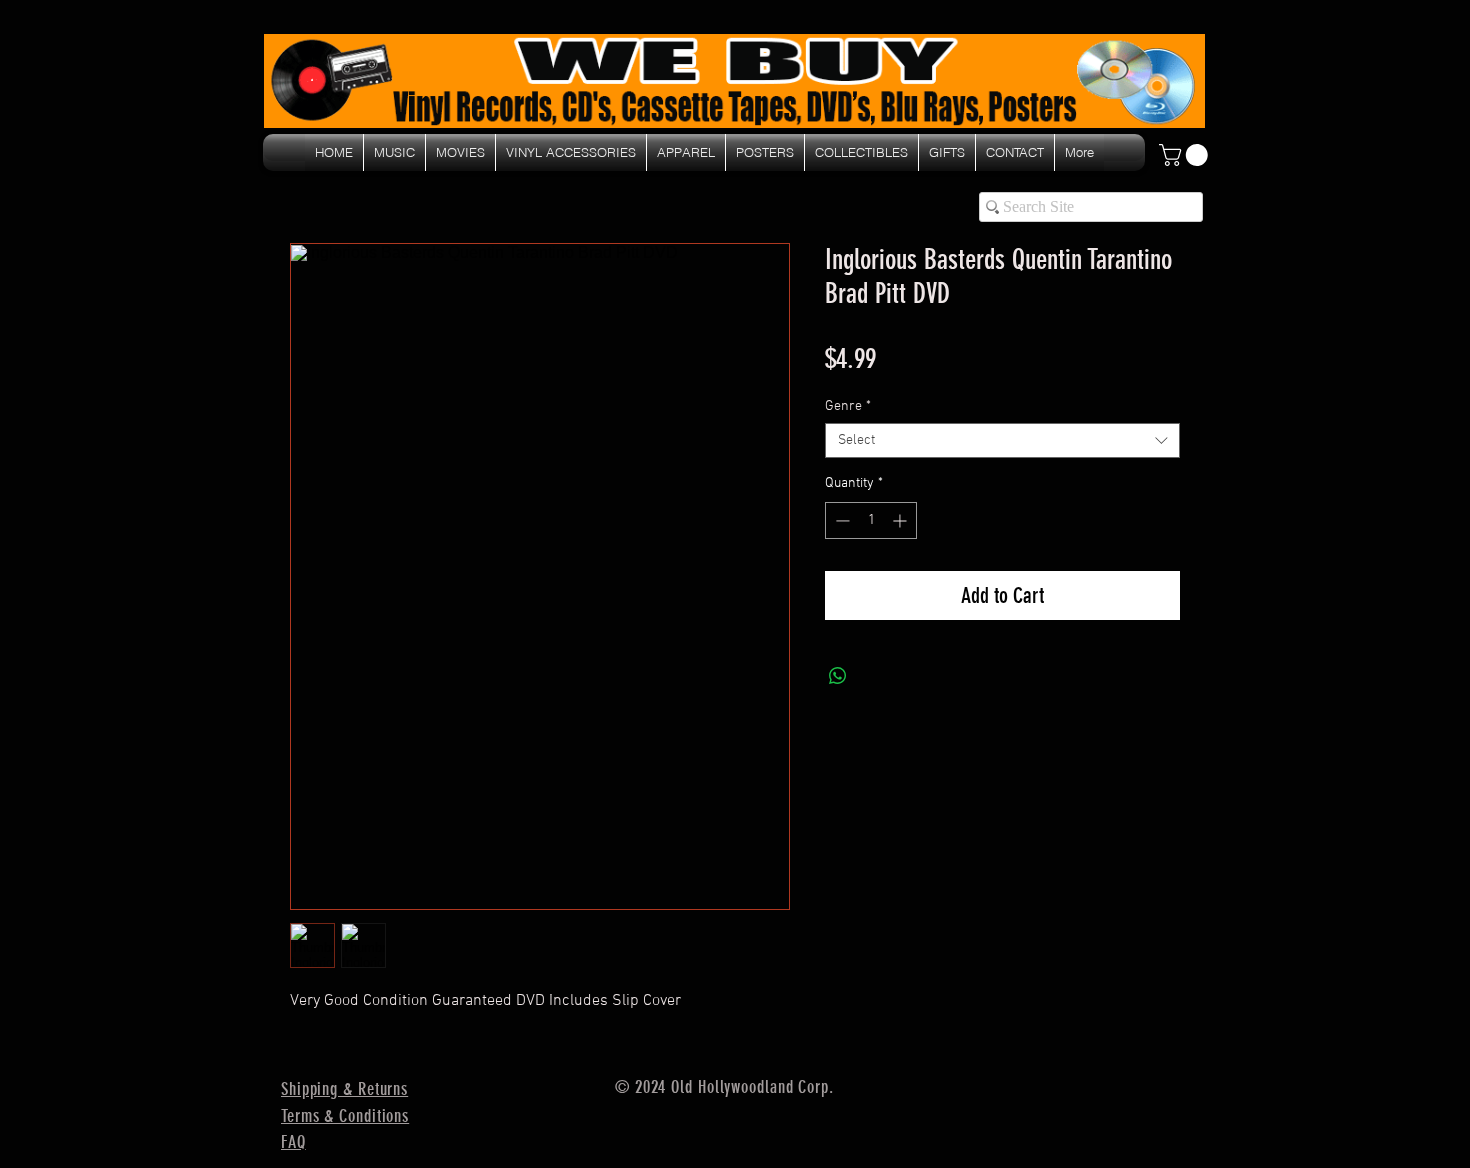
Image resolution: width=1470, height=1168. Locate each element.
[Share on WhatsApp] (838, 676)
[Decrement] (840, 520)
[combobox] (1002, 440)
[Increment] (901, 520)
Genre (848, 406)
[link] (1186, 155)
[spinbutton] (871, 520)
